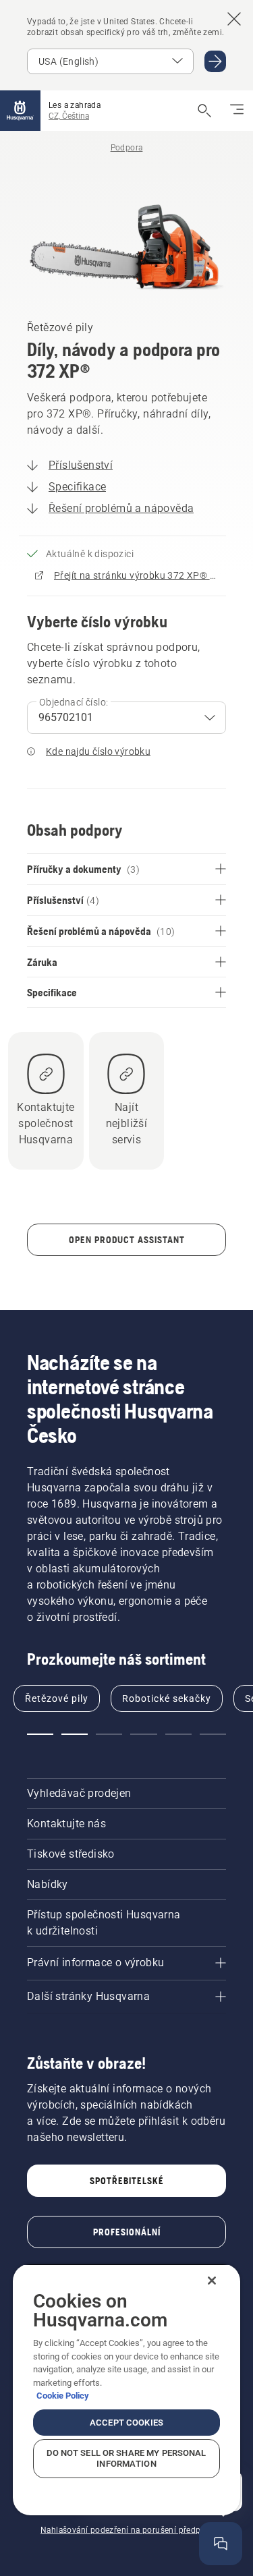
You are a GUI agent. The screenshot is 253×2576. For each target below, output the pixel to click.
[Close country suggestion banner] (234, 19)
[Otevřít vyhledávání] (204, 111)
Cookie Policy (63, 2396)
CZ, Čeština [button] (69, 116)
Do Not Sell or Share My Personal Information (126, 2458)
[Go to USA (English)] (215, 61)
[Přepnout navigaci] (237, 111)
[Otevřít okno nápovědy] (221, 2544)
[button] (40, 1734)
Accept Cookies (126, 2423)
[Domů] (20, 111)
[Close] (212, 2281)
